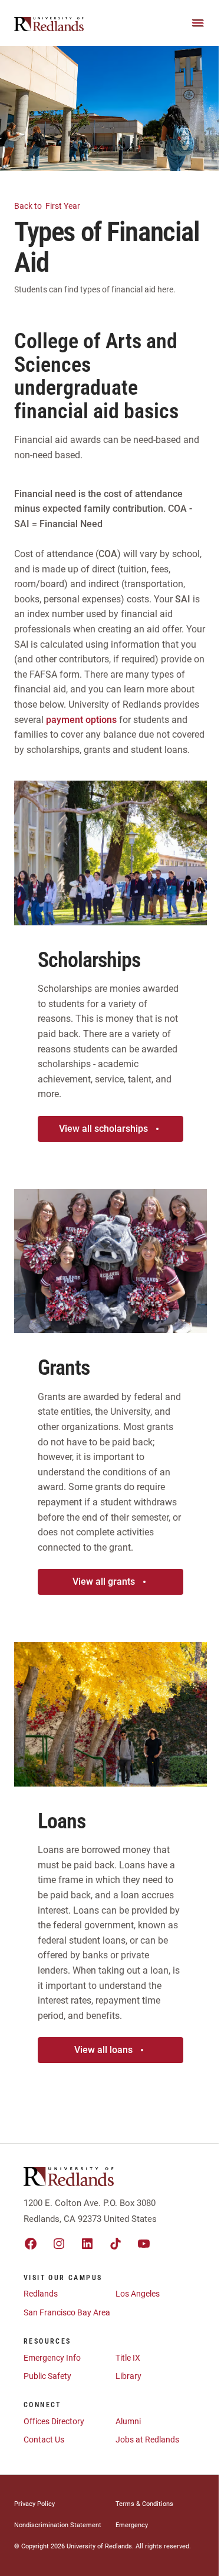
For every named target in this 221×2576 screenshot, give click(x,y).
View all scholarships (103, 1129)
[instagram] (59, 2244)
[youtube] (144, 2244)
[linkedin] (87, 2244)
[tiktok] (116, 2244)
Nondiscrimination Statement (58, 2525)
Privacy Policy (34, 2504)
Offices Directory (54, 2421)
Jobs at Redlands (147, 2440)
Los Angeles (138, 2294)
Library (128, 2376)
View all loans (103, 2050)
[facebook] (31, 2244)
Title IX (128, 2358)
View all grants (104, 1582)
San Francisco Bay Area (67, 2312)
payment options (83, 720)
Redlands (41, 2294)
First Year (48, 206)
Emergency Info (52, 2358)
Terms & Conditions (144, 2504)
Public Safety (47, 2376)
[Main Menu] (198, 23)
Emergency (132, 2525)
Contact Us (44, 2440)
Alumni (128, 2421)
